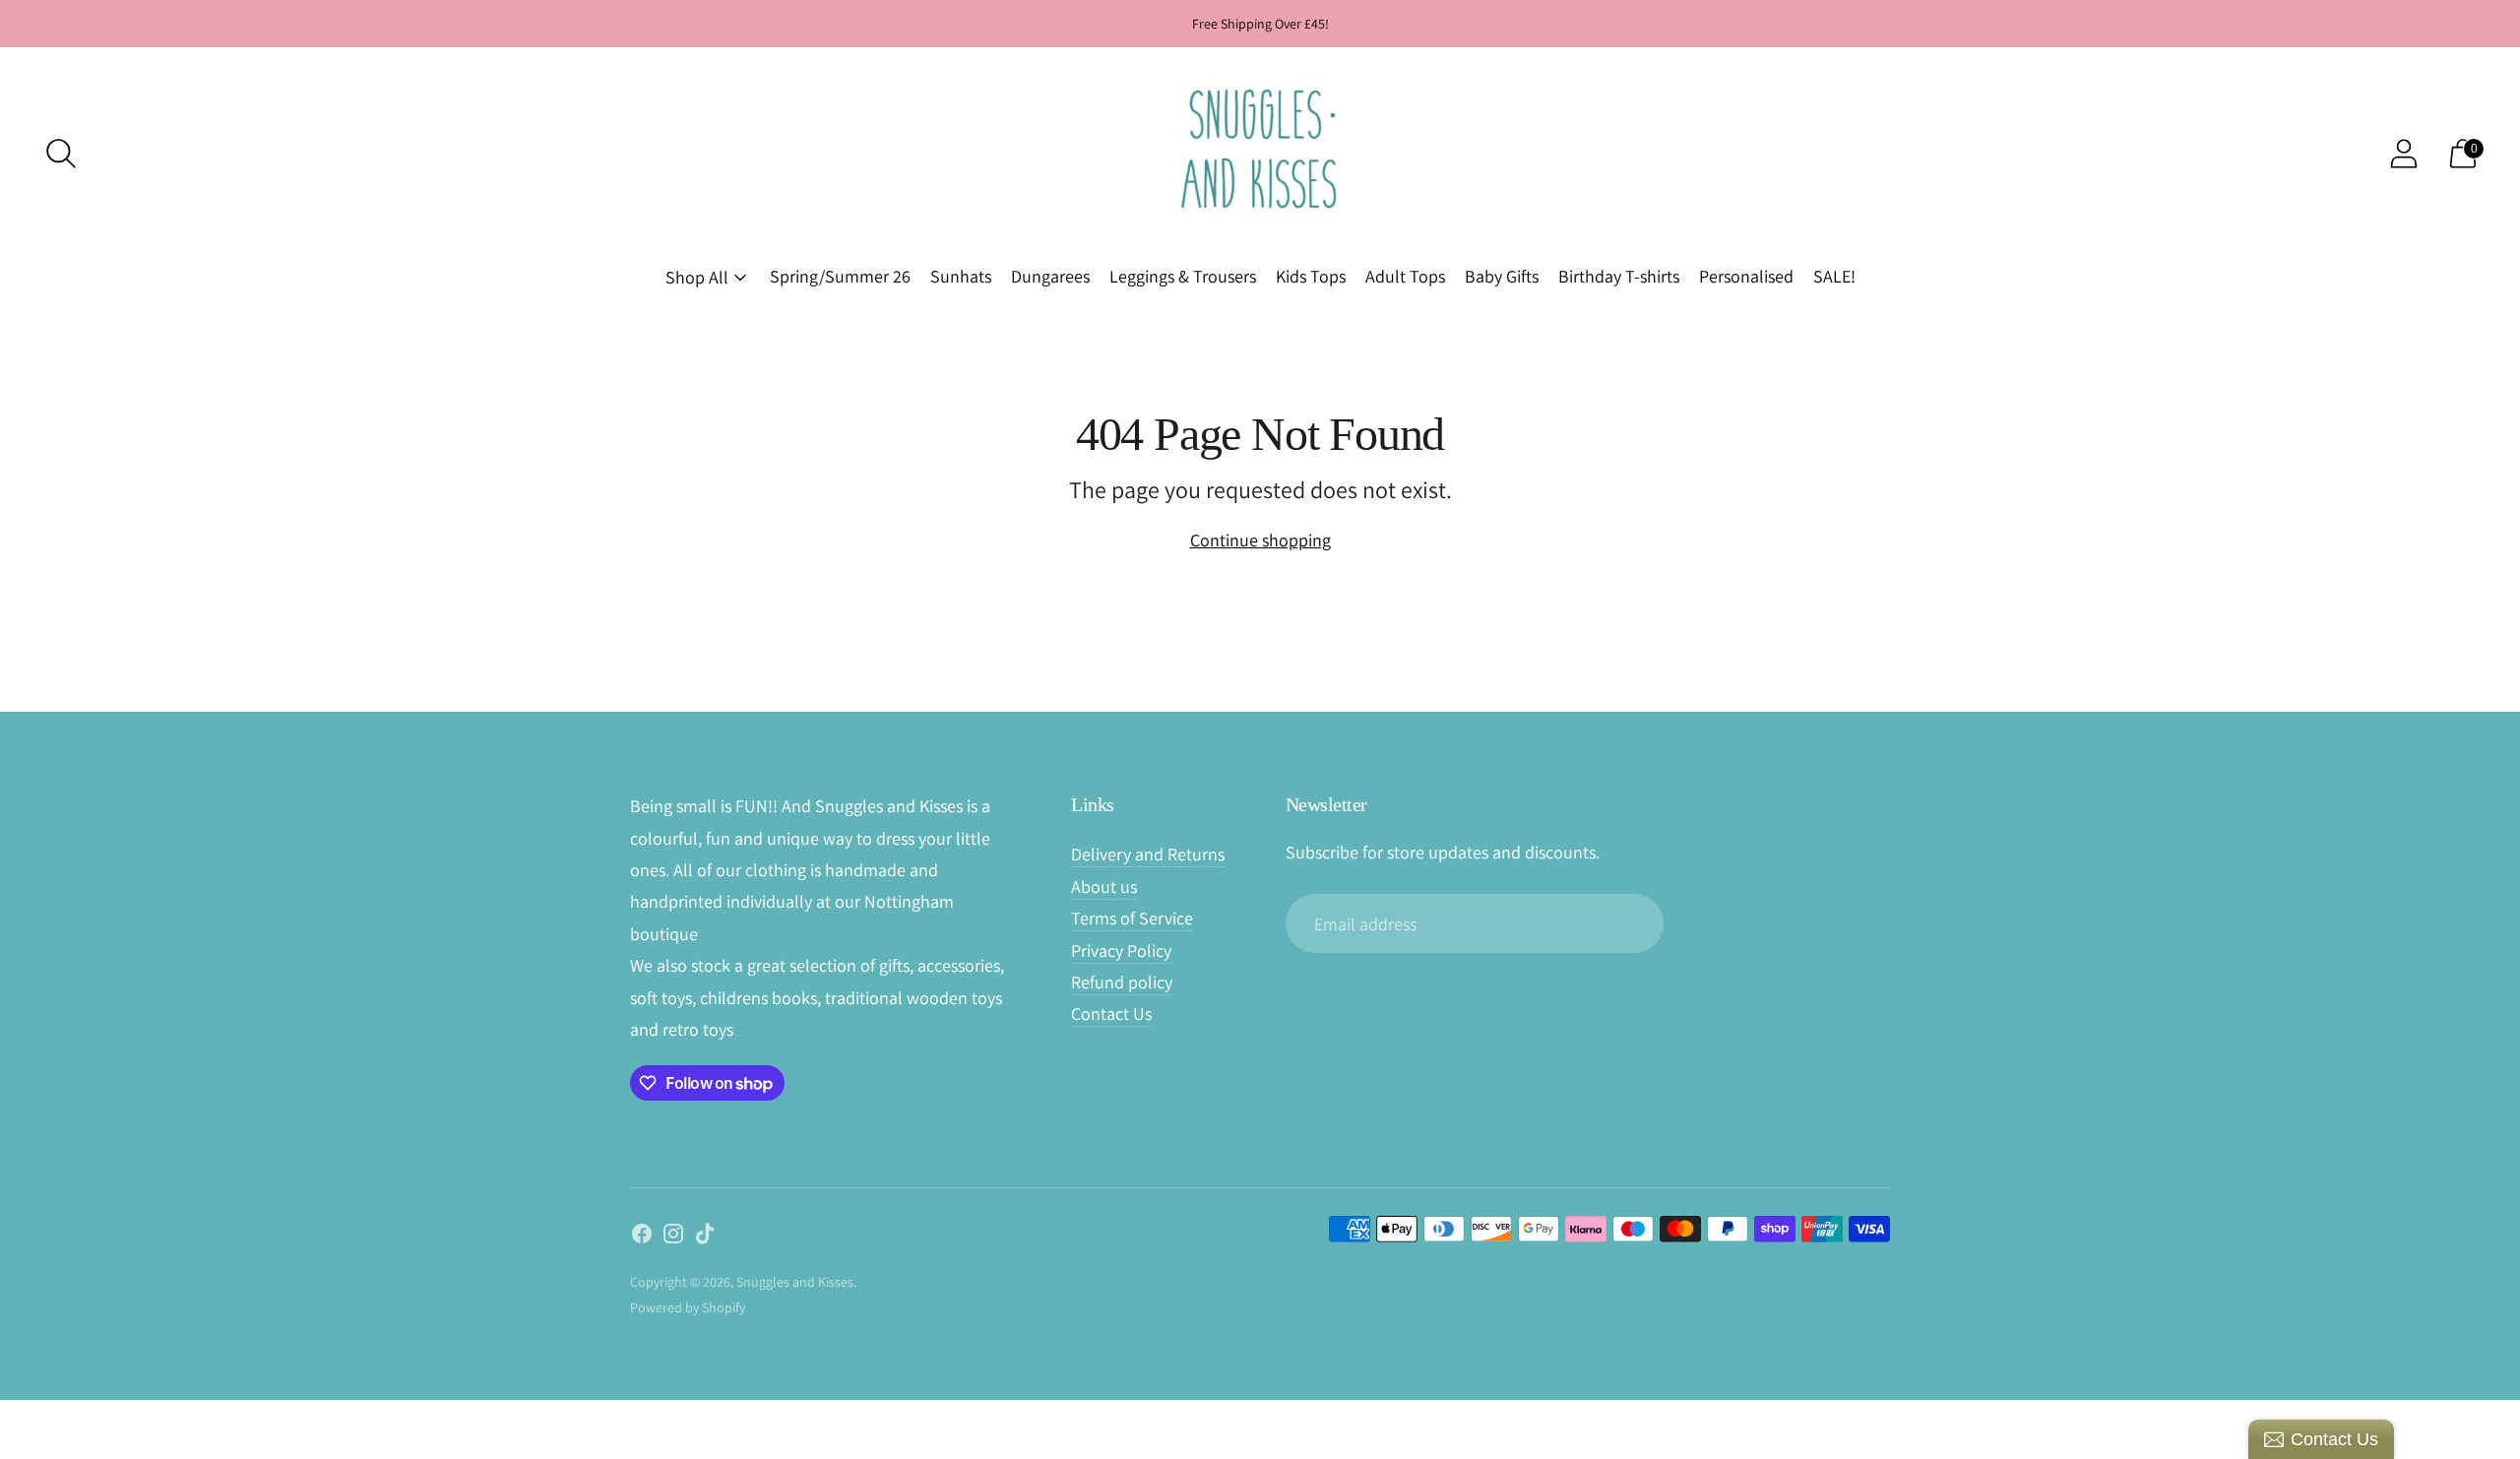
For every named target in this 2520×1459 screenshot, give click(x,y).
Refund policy (1122, 982)
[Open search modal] (61, 154)
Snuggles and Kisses (795, 1282)
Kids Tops (1311, 276)
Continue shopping (1260, 540)
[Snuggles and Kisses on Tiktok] (705, 1237)
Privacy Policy (1121, 951)
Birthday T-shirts (1619, 276)
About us (1104, 887)
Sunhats (961, 276)
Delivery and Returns (1148, 854)
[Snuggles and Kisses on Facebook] (642, 1237)
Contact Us (1111, 1014)
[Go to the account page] (2404, 154)
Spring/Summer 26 (840, 276)
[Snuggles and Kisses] (1260, 153)
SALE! (1834, 276)
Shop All (697, 277)
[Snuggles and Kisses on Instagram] (673, 1237)
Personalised (1746, 276)
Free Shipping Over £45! (1260, 24)
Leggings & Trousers (1183, 276)
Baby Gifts (1502, 276)
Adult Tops (1405, 276)
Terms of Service (1132, 918)
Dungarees (1050, 276)
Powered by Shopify (688, 1307)
